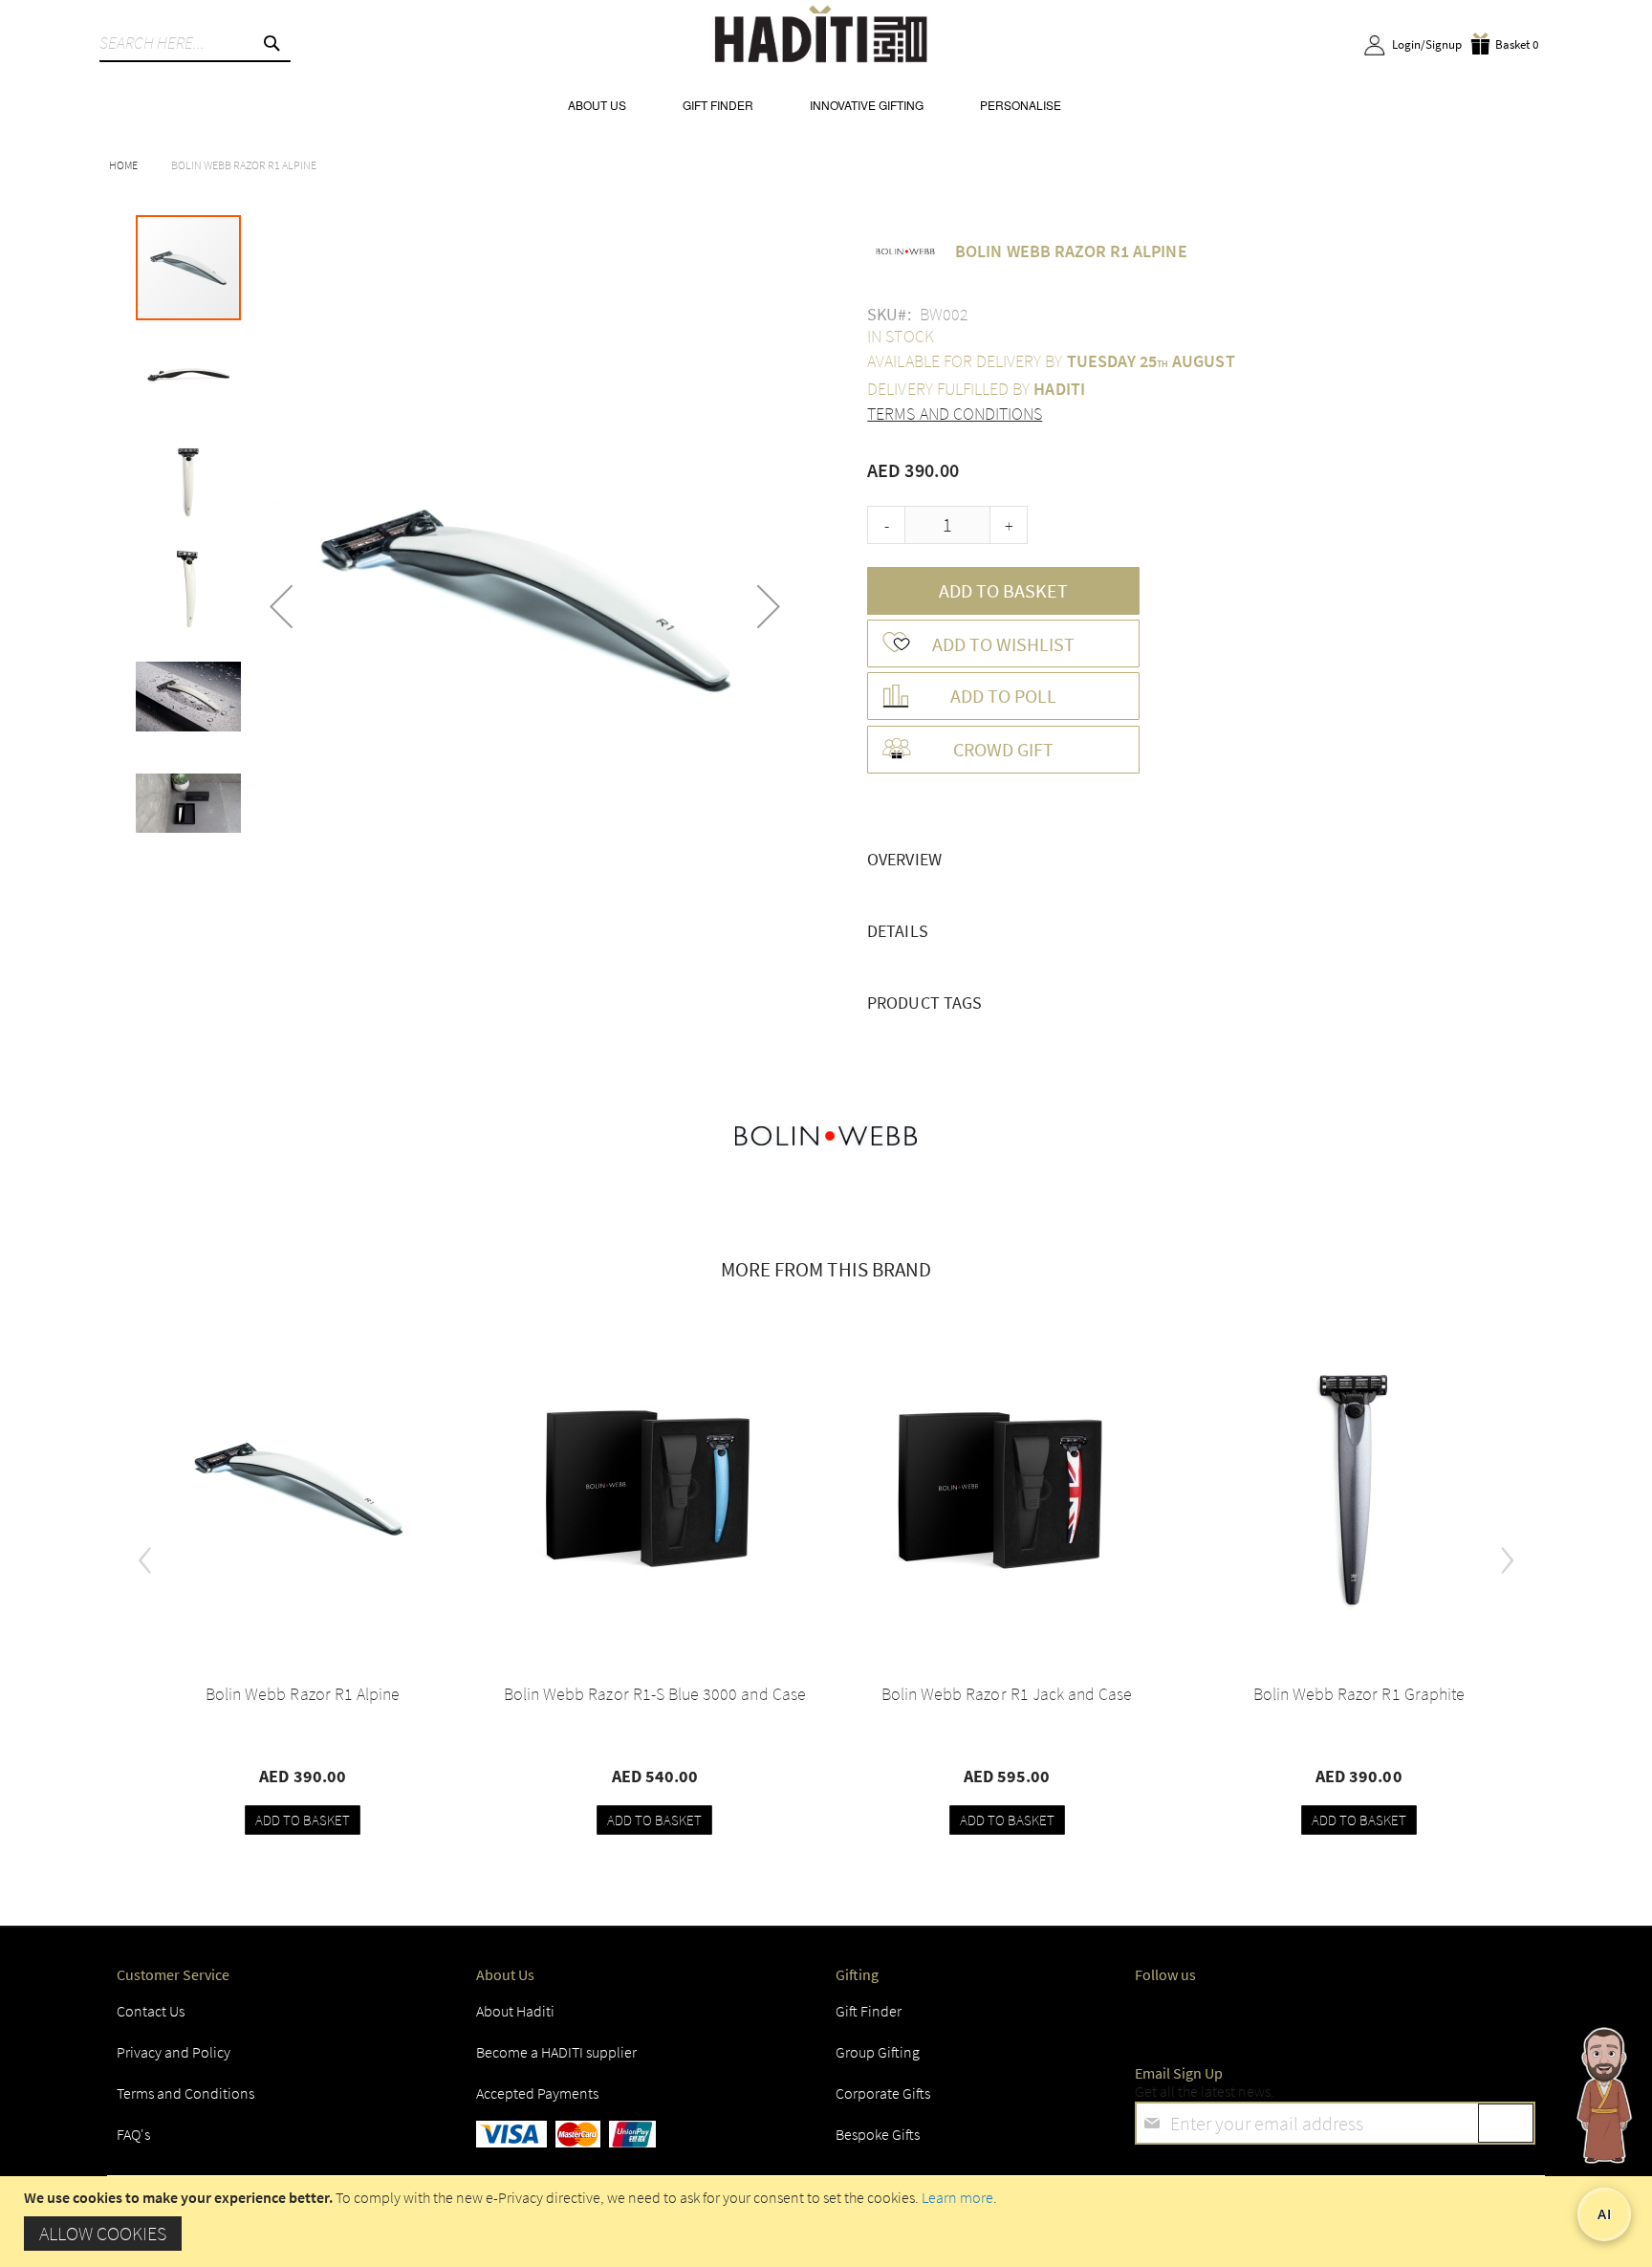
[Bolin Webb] (826, 1138)
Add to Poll (1003, 696)
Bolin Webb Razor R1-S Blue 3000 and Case (655, 1694)
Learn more (957, 2197)
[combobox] (195, 43)
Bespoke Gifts (878, 2134)
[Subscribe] (1506, 2123)
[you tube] (1363, 2016)
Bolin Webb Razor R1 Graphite (1359, 1694)
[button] (281, 606)
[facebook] (1154, 2016)
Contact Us (151, 2011)
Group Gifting (878, 2052)
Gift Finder (869, 2011)
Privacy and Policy (174, 2052)
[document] (828, 2222)
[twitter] (1206, 2016)
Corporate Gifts (883, 2093)
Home (123, 165)
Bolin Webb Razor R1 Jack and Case (1007, 1694)
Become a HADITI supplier (556, 2052)
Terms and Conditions (955, 414)
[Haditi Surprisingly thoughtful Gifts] (821, 37)
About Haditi (515, 2011)
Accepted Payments (537, 2093)
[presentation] (145, 1553)
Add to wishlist (1003, 644)
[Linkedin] (1312, 2016)
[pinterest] (1416, 2016)
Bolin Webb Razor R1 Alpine (303, 1694)
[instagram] (1259, 2016)
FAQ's (133, 2134)
